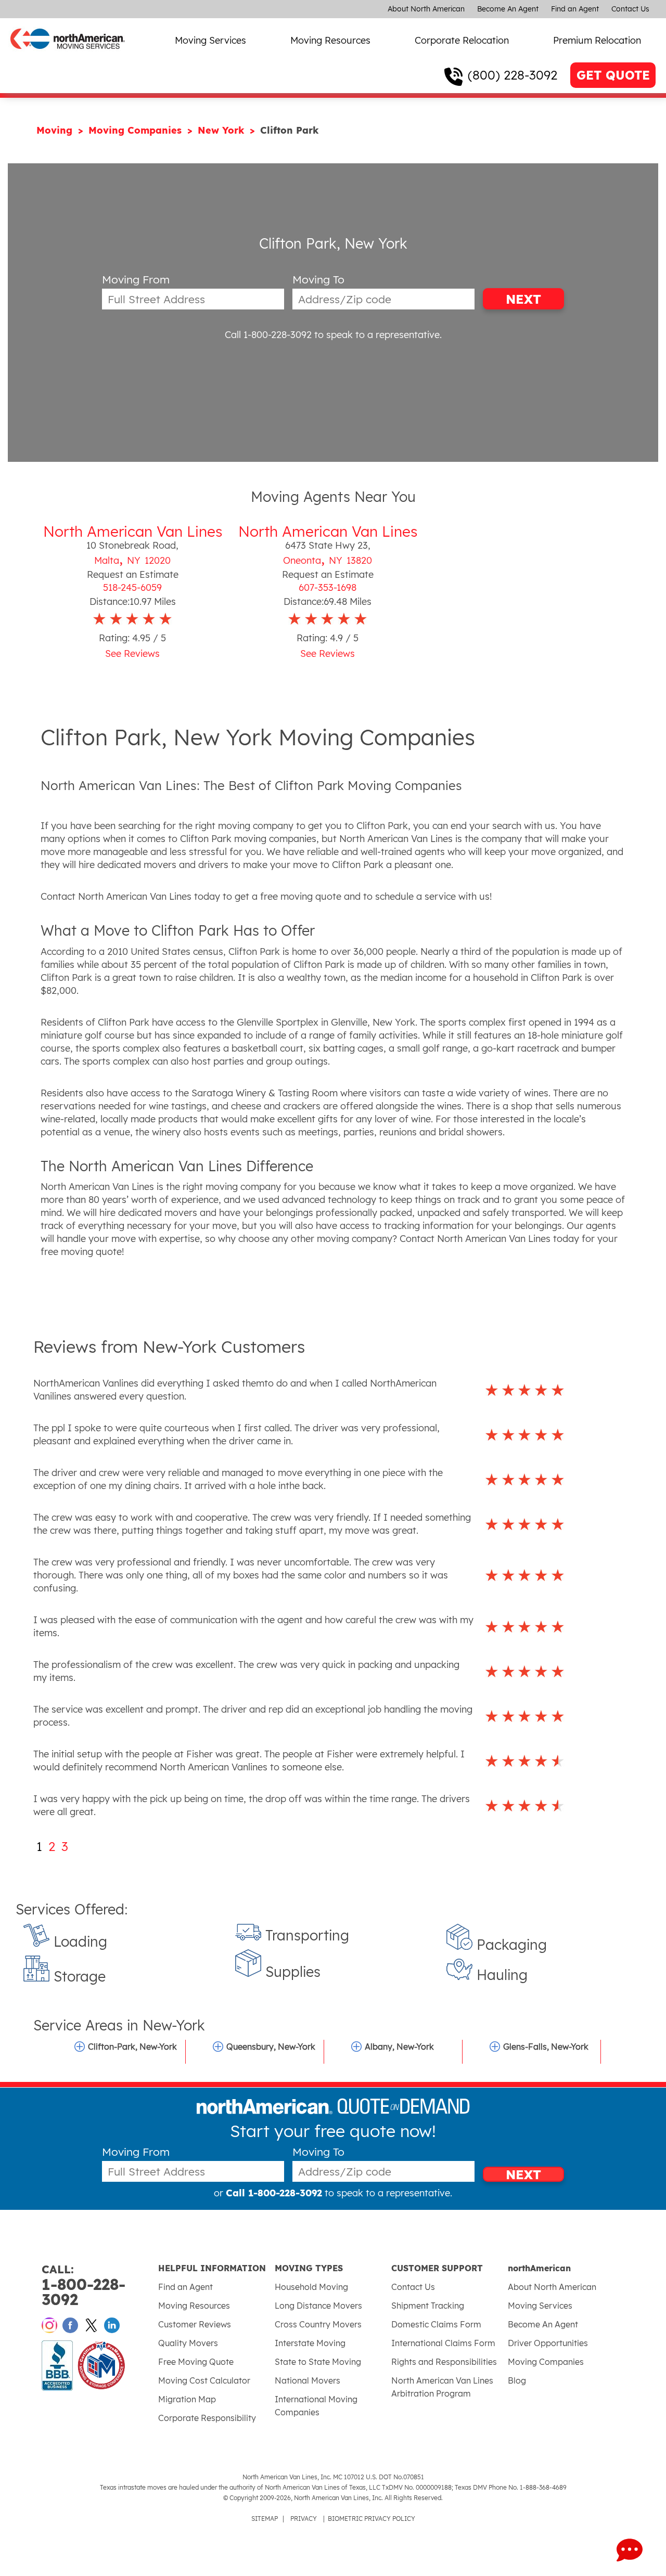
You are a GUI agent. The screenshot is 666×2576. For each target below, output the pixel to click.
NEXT (523, 299)
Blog (517, 2380)
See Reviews (132, 653)
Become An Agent (508, 9)
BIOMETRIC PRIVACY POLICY (372, 2519)
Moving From (136, 280)
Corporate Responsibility (207, 2418)
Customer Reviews (195, 2324)
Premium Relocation (597, 40)
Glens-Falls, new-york (546, 2047)
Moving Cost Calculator (204, 2380)
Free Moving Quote (196, 2362)
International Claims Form (443, 2343)
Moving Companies (137, 130)
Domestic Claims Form (436, 2324)
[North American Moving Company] (68, 56)
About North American (426, 9)
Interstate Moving (310, 2343)
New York (222, 130)
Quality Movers (188, 2343)
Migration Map (187, 2399)
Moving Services (210, 40)
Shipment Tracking (428, 2306)
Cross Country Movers (318, 2324)
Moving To (318, 280)
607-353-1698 (328, 587)
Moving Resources (330, 40)
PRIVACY (304, 2519)
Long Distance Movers (318, 2306)
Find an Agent (575, 9)
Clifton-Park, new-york (132, 2047)
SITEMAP (265, 2519)
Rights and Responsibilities (444, 2362)
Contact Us (630, 9)
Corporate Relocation (462, 40)
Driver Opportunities (548, 2343)
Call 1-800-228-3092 (268, 335)
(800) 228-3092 (513, 75)
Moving (56, 130)
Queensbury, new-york (271, 2047)
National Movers (308, 2380)
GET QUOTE (613, 75)
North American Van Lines (133, 531)
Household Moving (311, 2287)
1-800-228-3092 (84, 2286)
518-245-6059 (132, 587)
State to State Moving (318, 2362)
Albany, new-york (399, 2047)
